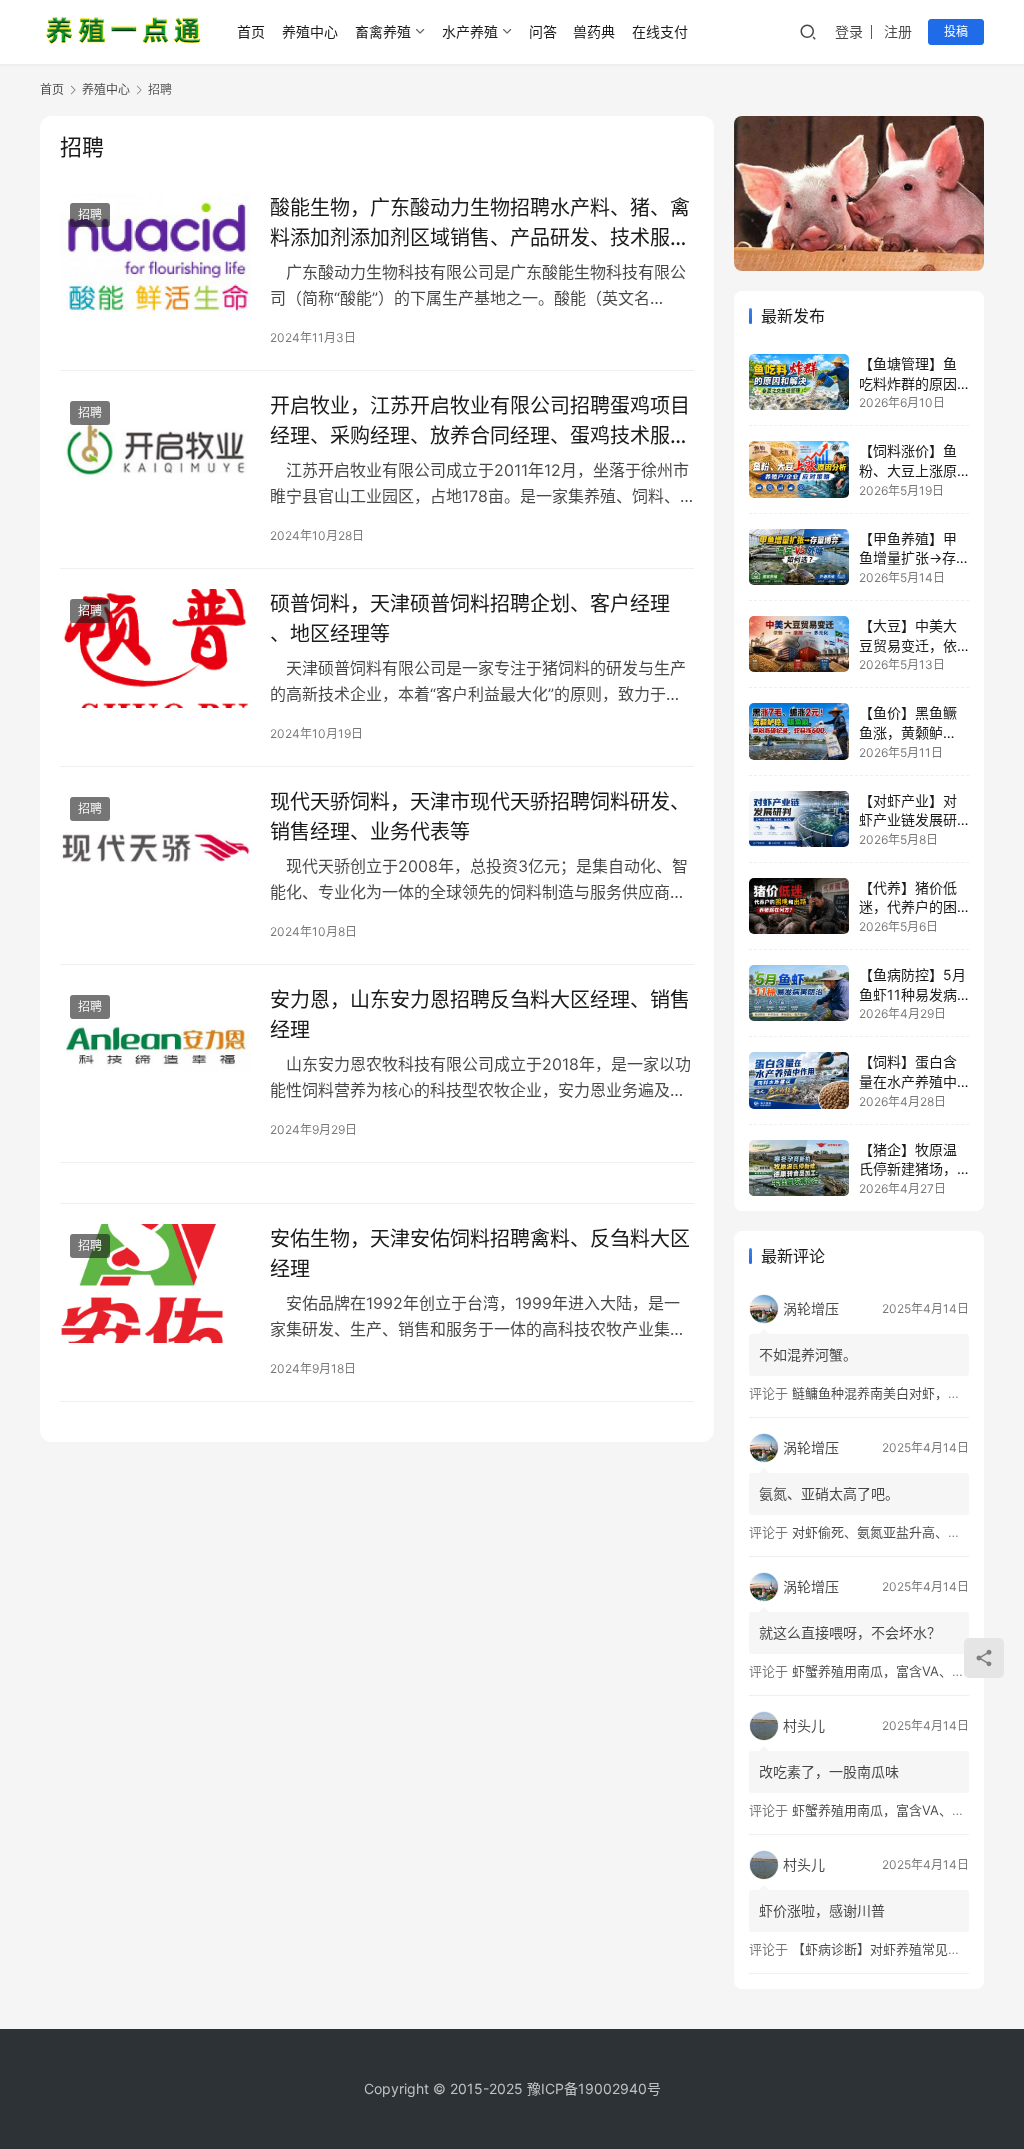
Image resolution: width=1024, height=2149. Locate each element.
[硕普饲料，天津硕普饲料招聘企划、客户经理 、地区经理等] (155, 648)
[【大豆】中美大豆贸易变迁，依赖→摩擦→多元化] (799, 644)
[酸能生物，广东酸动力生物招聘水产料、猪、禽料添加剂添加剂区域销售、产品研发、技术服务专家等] (155, 252)
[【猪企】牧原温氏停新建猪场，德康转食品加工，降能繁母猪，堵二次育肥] (799, 1168)
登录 (849, 31)
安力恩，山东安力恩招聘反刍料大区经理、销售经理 (480, 1014)
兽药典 (594, 31)
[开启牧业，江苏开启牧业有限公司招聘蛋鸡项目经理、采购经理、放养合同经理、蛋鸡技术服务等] (155, 450)
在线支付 (660, 31)
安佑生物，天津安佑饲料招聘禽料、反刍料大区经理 (480, 1253)
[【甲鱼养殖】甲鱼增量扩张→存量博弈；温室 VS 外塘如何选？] (799, 557)
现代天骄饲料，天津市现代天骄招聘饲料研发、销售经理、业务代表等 (480, 816)
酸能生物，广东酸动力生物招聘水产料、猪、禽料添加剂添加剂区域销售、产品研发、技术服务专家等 (480, 222)
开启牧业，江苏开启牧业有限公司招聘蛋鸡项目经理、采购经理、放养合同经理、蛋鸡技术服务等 (480, 420)
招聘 (90, 214)
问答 (543, 31)
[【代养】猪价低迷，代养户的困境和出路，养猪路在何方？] (799, 906)
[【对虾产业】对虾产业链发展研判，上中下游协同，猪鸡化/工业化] (799, 819)
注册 (898, 31)
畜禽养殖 (383, 31)
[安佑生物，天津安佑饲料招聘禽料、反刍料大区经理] (155, 1283)
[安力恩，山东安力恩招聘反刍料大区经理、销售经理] (155, 1044)
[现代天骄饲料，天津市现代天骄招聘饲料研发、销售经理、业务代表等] (155, 846)
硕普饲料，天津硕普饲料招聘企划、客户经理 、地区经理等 (470, 618)
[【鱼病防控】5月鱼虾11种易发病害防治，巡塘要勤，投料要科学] (799, 993)
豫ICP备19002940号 (594, 2088)
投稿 (956, 31)
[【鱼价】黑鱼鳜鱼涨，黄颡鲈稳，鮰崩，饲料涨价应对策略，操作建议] (799, 731)
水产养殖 (470, 31)
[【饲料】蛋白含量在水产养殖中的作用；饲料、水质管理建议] (799, 1080)
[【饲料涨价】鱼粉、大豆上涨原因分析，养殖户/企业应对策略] (799, 469)
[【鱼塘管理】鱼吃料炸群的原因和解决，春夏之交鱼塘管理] (799, 382)
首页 (251, 31)
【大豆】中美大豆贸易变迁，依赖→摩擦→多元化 (914, 645)
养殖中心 (310, 31)
